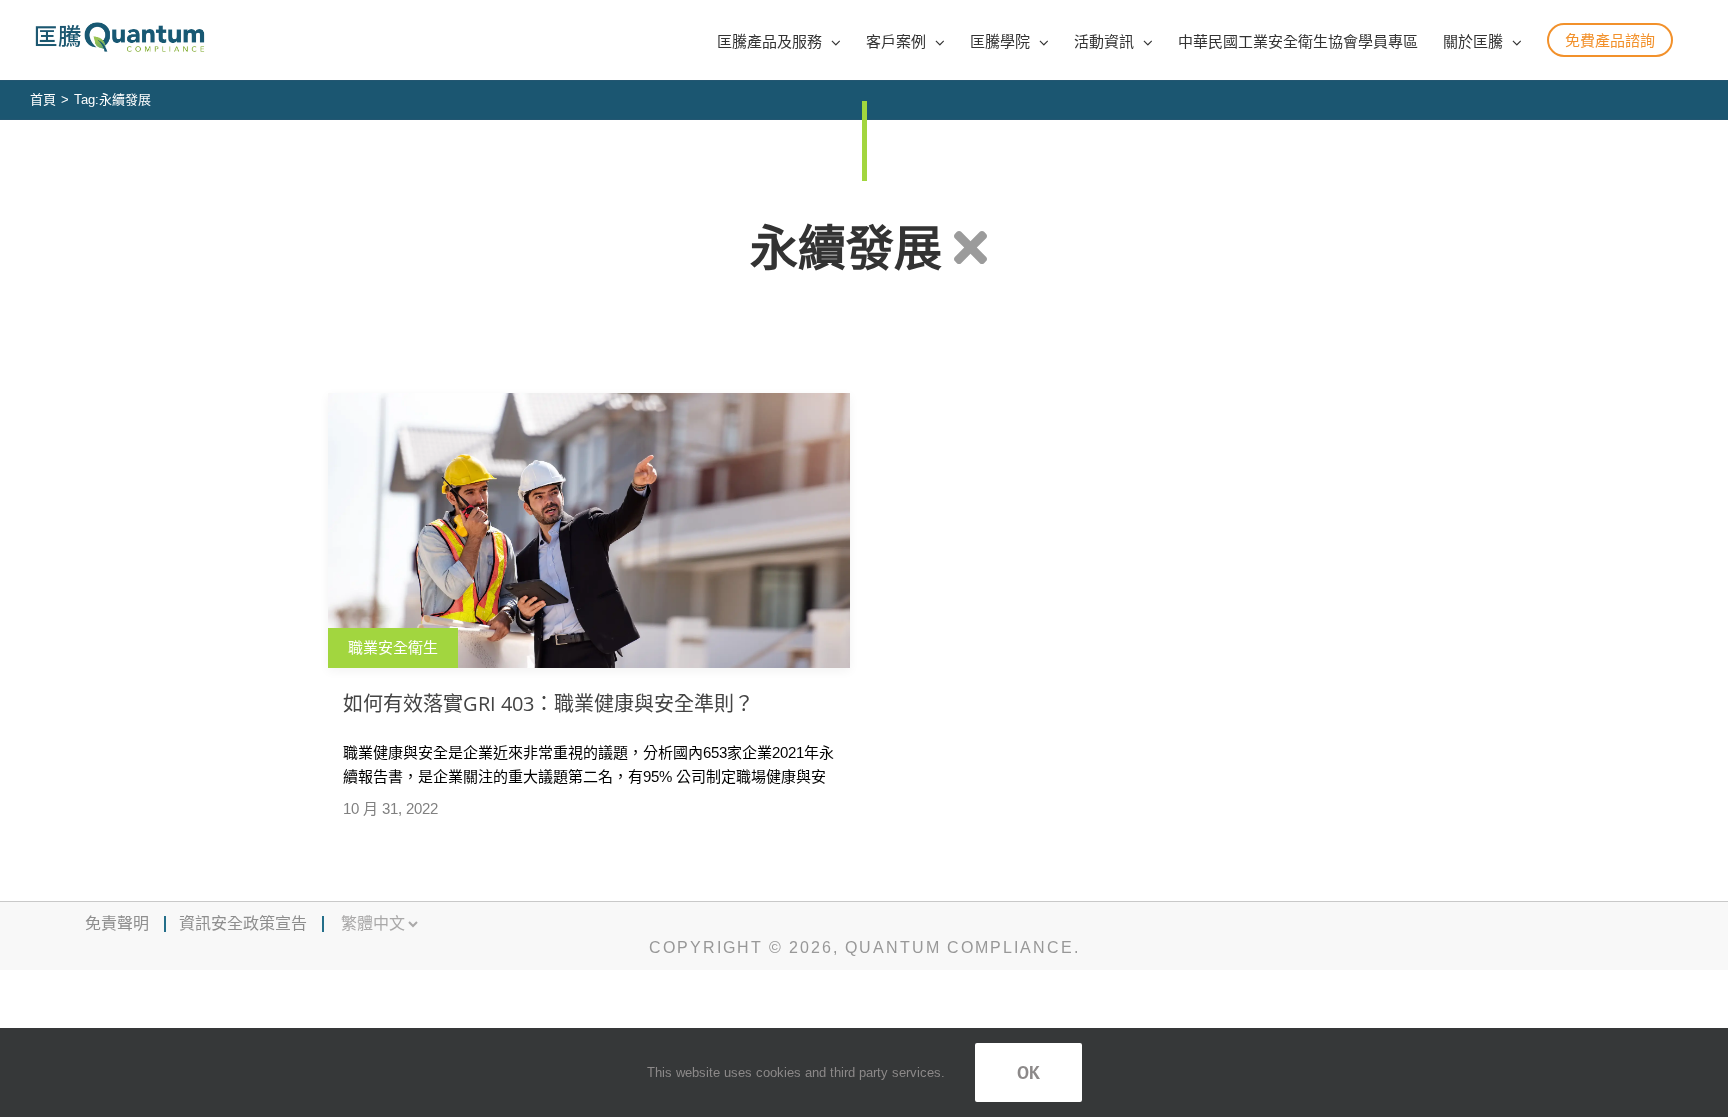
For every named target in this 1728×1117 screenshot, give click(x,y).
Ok (1028, 1072)
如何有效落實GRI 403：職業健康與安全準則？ (548, 703)
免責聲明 (117, 923)
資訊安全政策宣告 (243, 923)
